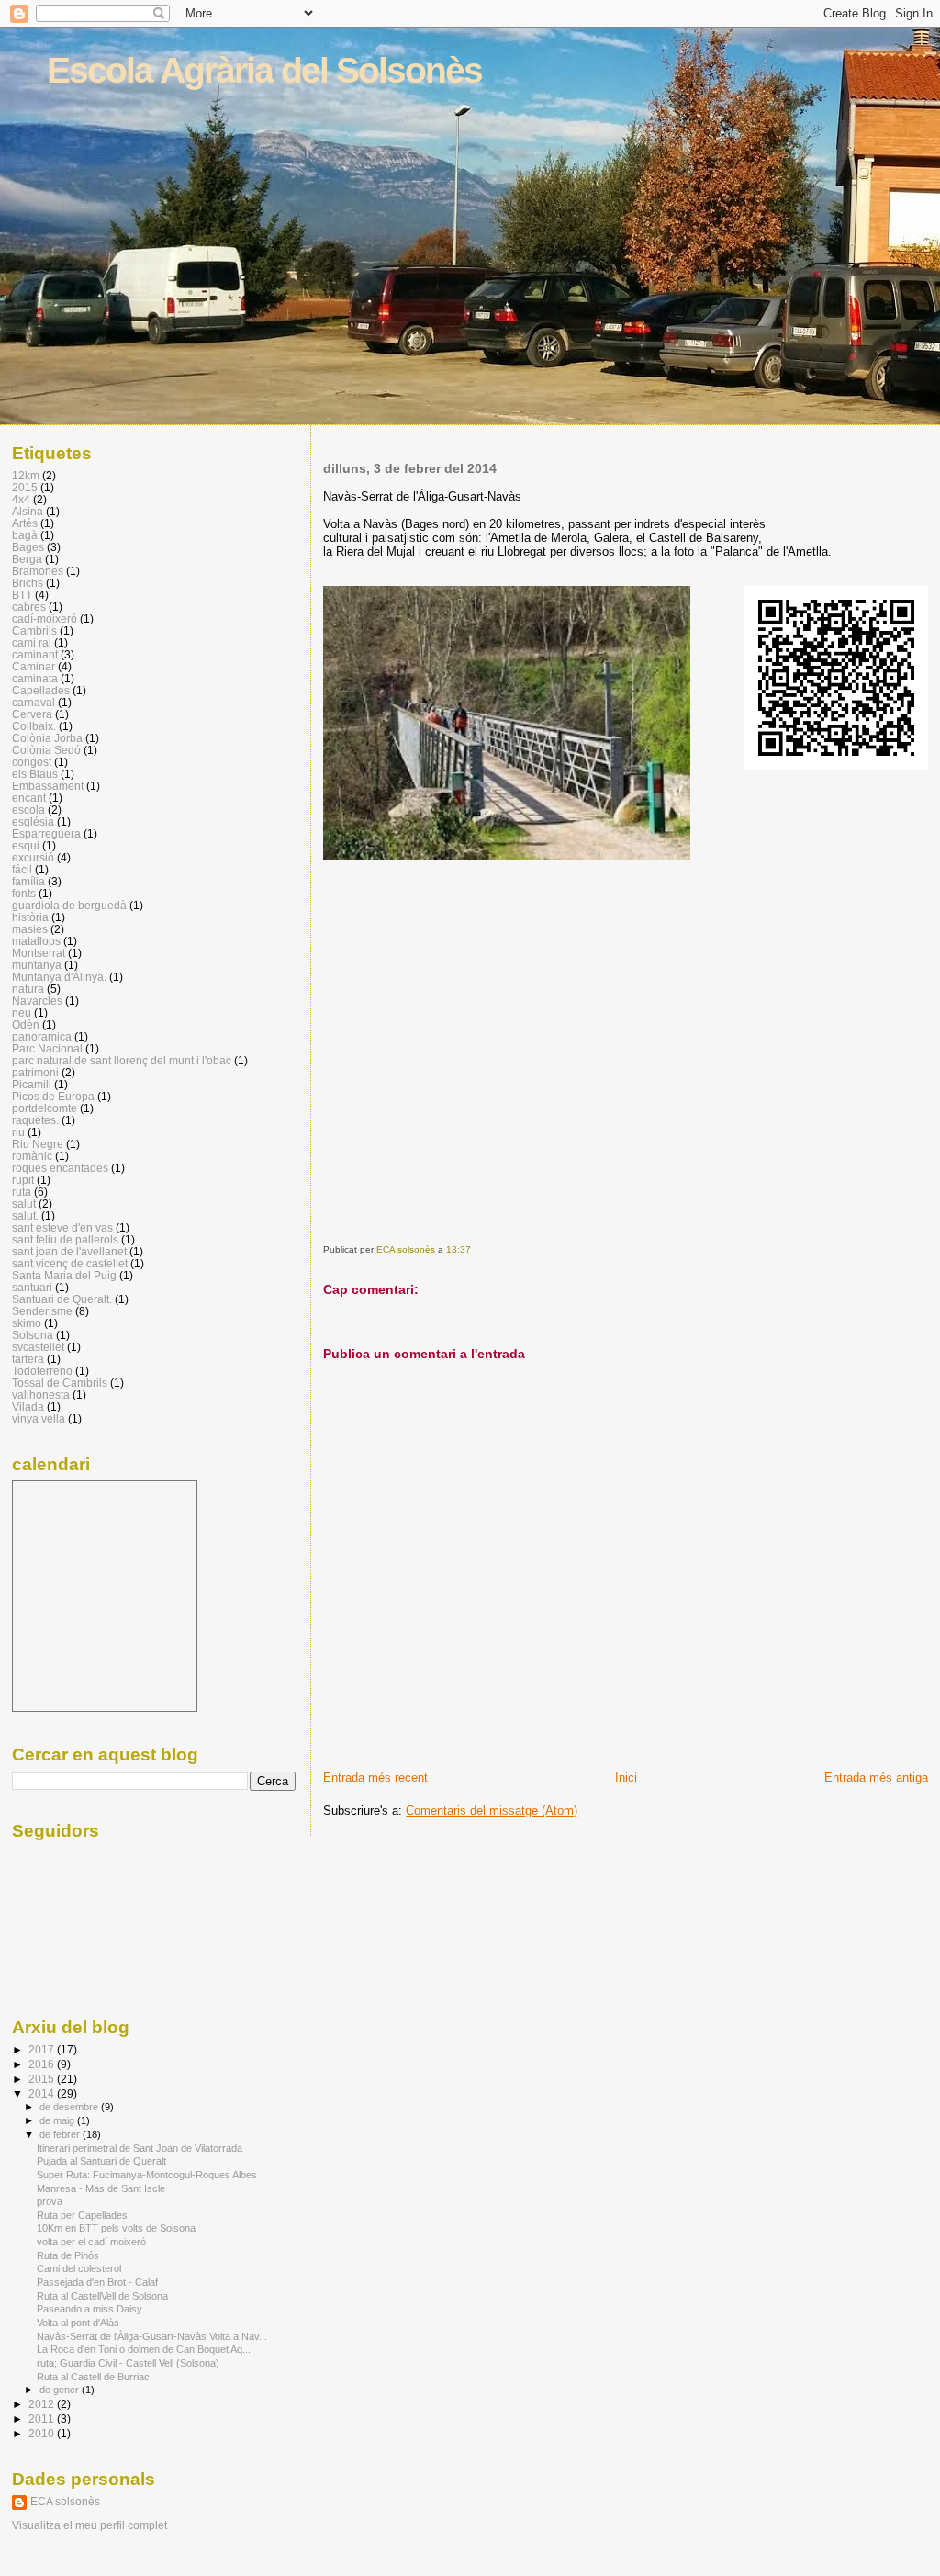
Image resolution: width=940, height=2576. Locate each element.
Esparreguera (46, 833)
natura (28, 989)
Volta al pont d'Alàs (78, 2323)
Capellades (41, 690)
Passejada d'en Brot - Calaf (97, 2282)
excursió (33, 857)
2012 (43, 2404)
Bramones (38, 571)
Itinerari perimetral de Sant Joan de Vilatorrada (140, 2148)
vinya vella (39, 1418)
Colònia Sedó (46, 750)
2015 (25, 487)
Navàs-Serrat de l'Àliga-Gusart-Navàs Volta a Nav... (152, 2336)
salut (24, 1204)
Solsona (33, 1335)
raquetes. (35, 1120)
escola (28, 810)
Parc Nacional (47, 1048)
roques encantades (60, 1168)
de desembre (70, 2107)
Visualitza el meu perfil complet (90, 2525)
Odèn (26, 1024)
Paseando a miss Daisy (90, 2309)
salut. (25, 1215)
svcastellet (38, 1347)
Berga (27, 559)
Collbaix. (34, 726)
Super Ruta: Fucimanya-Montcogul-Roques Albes (147, 2175)
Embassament (48, 786)
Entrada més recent (375, 1777)
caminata (35, 678)
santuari (32, 1287)
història (30, 917)
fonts (24, 893)
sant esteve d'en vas (62, 1227)
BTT (22, 595)
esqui (26, 845)
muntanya (37, 965)
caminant (35, 654)
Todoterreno (42, 1371)
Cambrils (34, 630)
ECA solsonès (65, 2502)
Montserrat (39, 953)
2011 (43, 2419)
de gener (61, 2390)
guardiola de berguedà (69, 905)
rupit (23, 1180)
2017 (43, 2049)
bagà (25, 535)
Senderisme (42, 1311)
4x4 (21, 499)
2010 (43, 2433)
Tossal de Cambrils (60, 1383)
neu (22, 1012)
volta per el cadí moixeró (91, 2242)
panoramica (42, 1036)
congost (32, 762)
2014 (43, 2093)
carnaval (34, 702)
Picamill (32, 1084)
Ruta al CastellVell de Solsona (102, 2296)
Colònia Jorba (47, 738)
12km (26, 475)
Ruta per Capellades (82, 2215)
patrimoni (35, 1072)
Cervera (32, 714)
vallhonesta (41, 1395)
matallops (36, 941)
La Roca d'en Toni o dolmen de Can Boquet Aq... (144, 2349)
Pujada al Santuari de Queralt (101, 2161)
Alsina (28, 511)
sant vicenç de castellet (70, 1263)
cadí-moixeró (45, 619)
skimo (27, 1323)
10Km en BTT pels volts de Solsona (116, 2228)
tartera (28, 1359)
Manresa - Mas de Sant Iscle (101, 2188)
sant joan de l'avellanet (69, 1251)
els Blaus (35, 774)
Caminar (34, 666)
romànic (32, 1156)
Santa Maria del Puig (64, 1275)
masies (30, 929)
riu (18, 1132)
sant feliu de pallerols (65, 1239)
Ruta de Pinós (68, 2255)
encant (29, 798)
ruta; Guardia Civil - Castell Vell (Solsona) (128, 2363)
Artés (25, 523)
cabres (29, 607)
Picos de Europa (53, 1096)
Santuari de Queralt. (62, 1299)
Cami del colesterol (79, 2268)
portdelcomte (45, 1108)
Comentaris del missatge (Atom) (492, 1811)
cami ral (32, 642)
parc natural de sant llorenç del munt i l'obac (122, 1060)
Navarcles (37, 1001)
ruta (22, 1192)
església (33, 821)
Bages (28, 547)
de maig (58, 2120)
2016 (43, 2064)
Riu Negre (38, 1144)
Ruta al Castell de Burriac (93, 2377)
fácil (22, 869)
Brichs (28, 583)
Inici (626, 1777)
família (28, 881)
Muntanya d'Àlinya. (59, 977)
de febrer (61, 2134)
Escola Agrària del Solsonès (264, 70)
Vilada (28, 1406)
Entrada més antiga (876, 1777)
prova (50, 2201)
